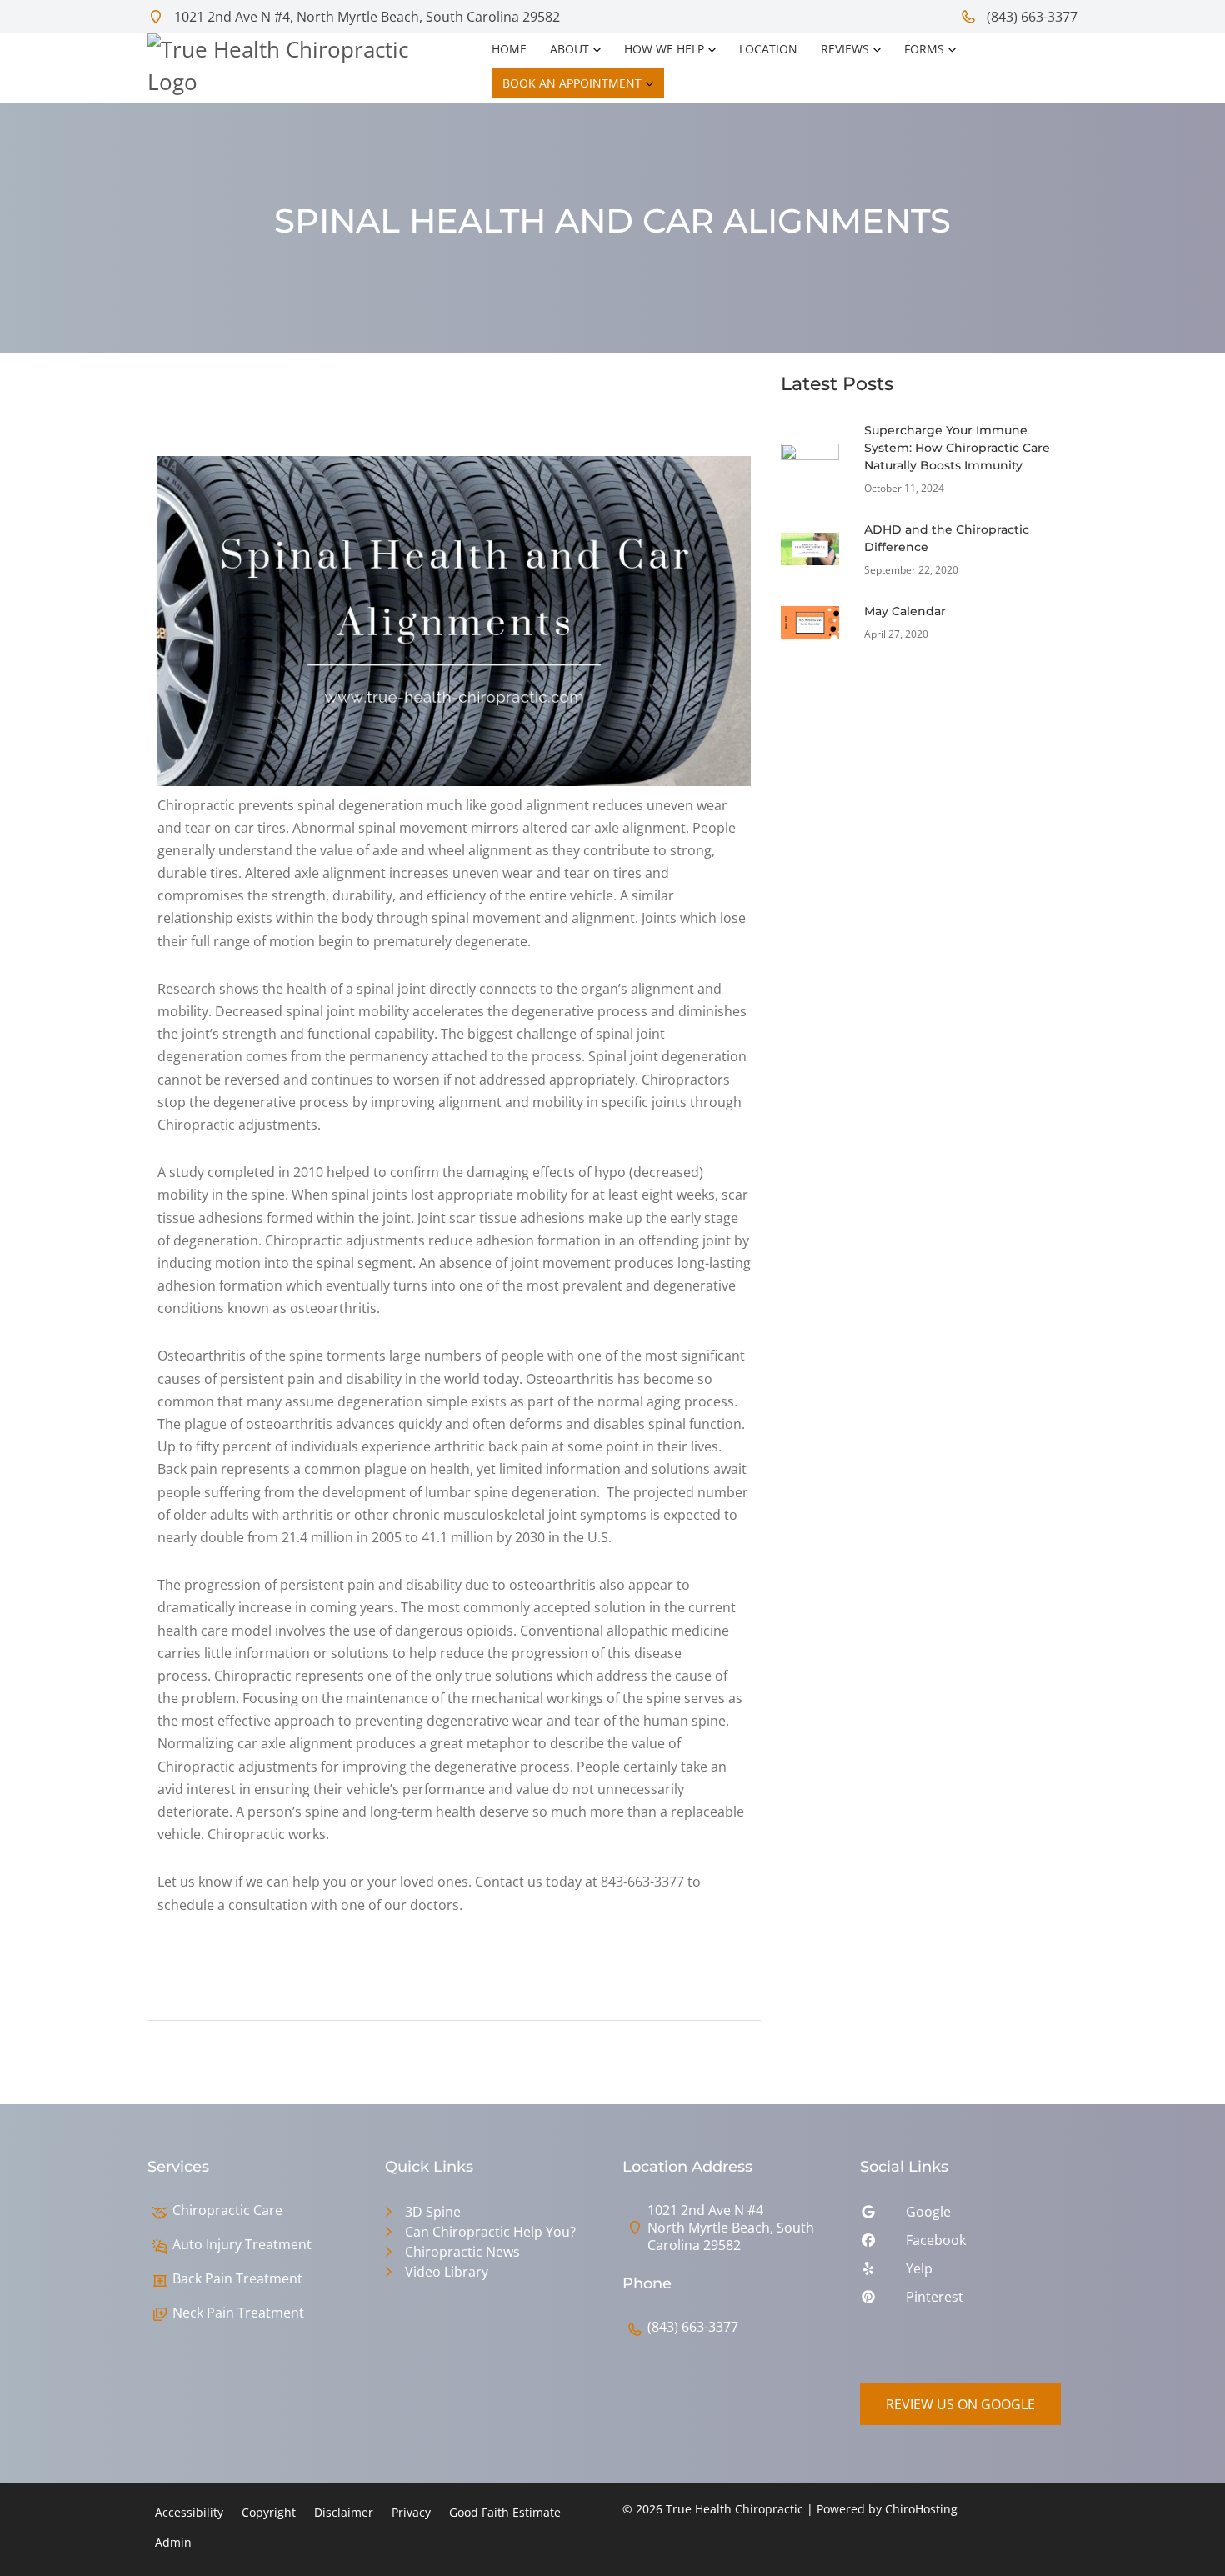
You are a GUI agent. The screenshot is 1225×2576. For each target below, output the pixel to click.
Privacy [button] (411, 2512)
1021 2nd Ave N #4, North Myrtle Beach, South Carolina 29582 (365, 17)
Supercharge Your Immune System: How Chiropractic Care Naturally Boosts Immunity (957, 448)
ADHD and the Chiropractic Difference (947, 538)
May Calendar (905, 611)
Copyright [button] (269, 2512)
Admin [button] (173, 2542)
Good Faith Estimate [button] (505, 2512)
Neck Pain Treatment (238, 2313)
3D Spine (433, 2212)
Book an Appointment (572, 83)
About (570, 49)
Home (509, 49)
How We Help (664, 49)
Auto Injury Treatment (242, 2245)
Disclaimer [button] (344, 2512)
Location (768, 49)
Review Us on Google (960, 2404)
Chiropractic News (462, 2252)
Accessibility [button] (189, 2512)
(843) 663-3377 (1030, 17)
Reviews (845, 49)
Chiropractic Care (227, 2210)
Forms (924, 49)
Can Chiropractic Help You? (490, 2232)
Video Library (447, 2272)
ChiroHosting (921, 2509)
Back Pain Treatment (237, 2279)
